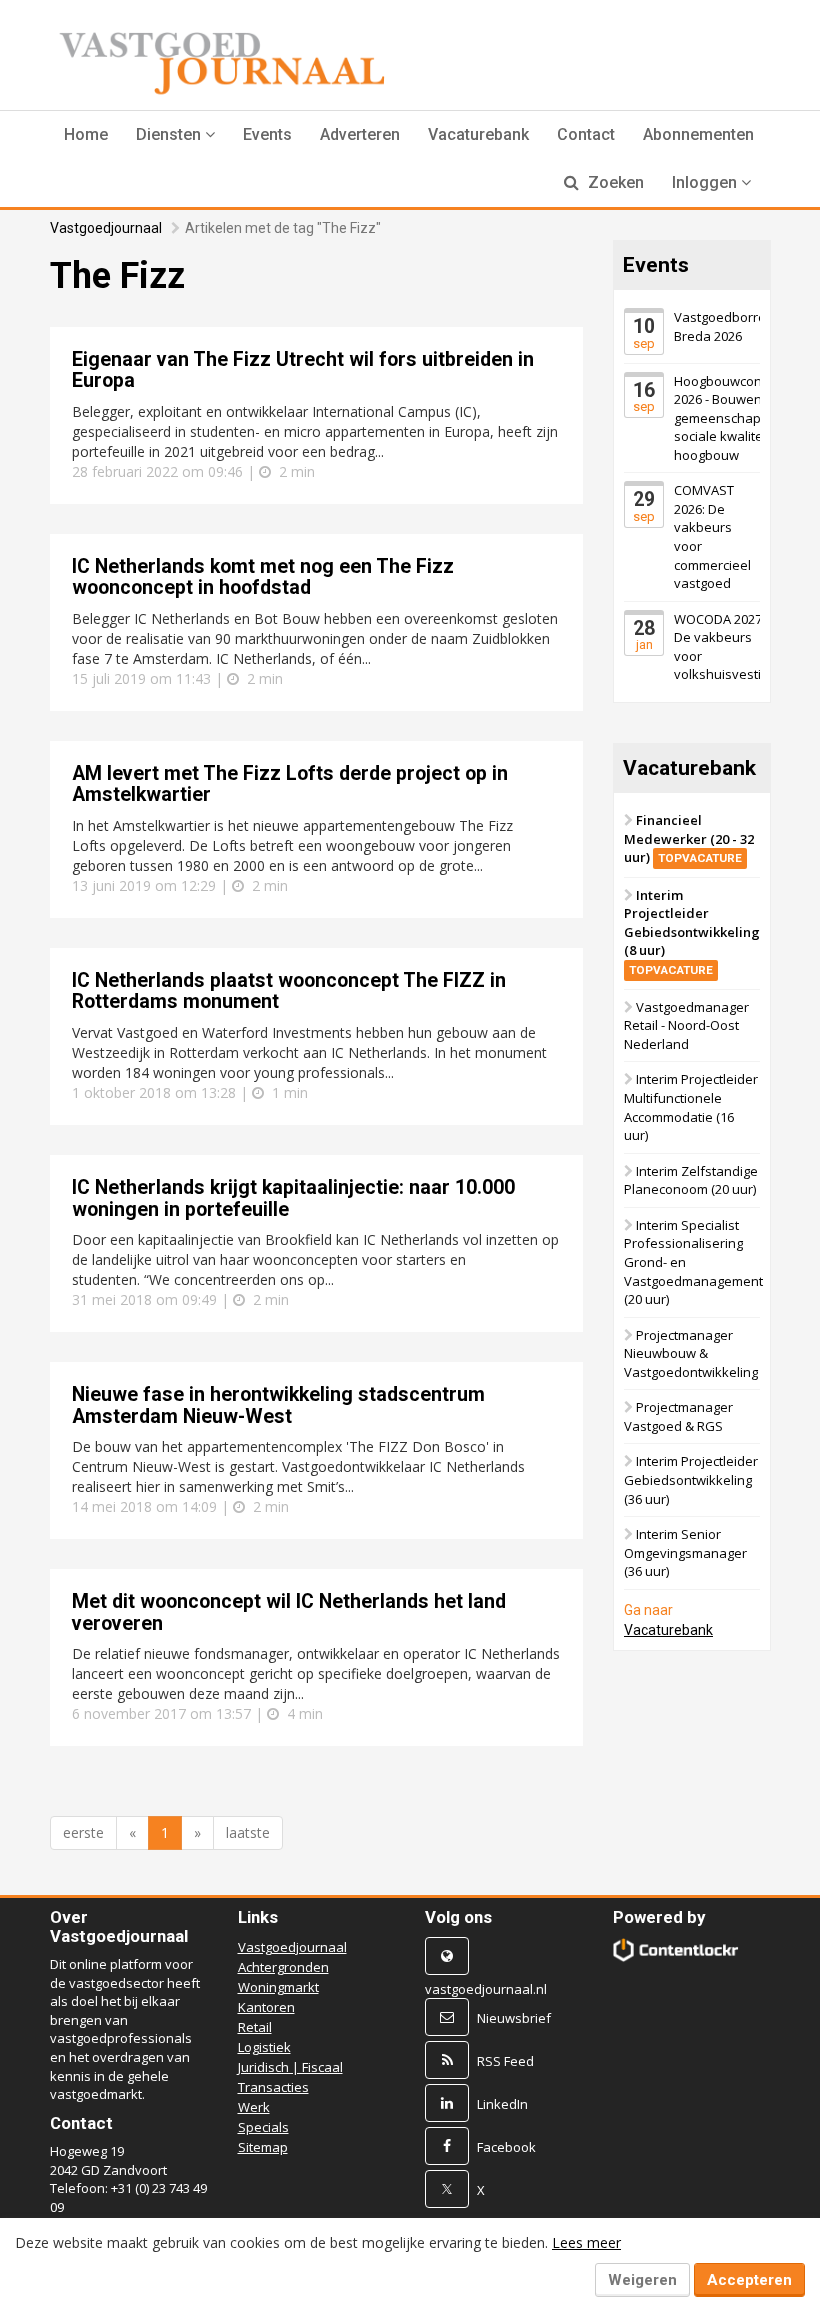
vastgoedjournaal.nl (486, 1989)
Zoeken (614, 182)
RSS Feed (505, 2061)
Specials (263, 2127)
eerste (83, 1832)
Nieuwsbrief (514, 2018)
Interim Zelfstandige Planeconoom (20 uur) (691, 1180)
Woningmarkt (278, 1987)
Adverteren (360, 134)
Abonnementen (698, 134)
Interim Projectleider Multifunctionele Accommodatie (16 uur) (691, 1107)
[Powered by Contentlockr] (676, 1950)
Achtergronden (283, 1967)
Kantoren (266, 2007)
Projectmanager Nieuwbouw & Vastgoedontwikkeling (691, 1353)
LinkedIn (502, 2104)
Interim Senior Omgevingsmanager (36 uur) (685, 1552)
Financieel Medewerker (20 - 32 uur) (689, 838)
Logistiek (264, 2047)
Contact (586, 134)
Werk (254, 2107)
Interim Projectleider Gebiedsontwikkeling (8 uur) (692, 931)
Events (267, 134)
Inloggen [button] (706, 182)
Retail (255, 2027)
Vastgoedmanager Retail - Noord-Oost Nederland (686, 1025)
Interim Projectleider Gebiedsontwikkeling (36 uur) (691, 1479)
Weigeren (642, 2280)
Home (86, 134)
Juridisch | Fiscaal (290, 2067)
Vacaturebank (478, 134)
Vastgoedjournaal (106, 228)
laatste (248, 1832)
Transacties (273, 2087)
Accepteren (749, 2280)
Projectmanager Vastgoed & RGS (678, 1416)
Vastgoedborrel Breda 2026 (721, 326)
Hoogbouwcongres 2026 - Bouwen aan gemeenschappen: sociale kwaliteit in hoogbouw (731, 418)
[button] (175, 135)
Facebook (506, 2147)
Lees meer (586, 2242)
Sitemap (263, 2147)
